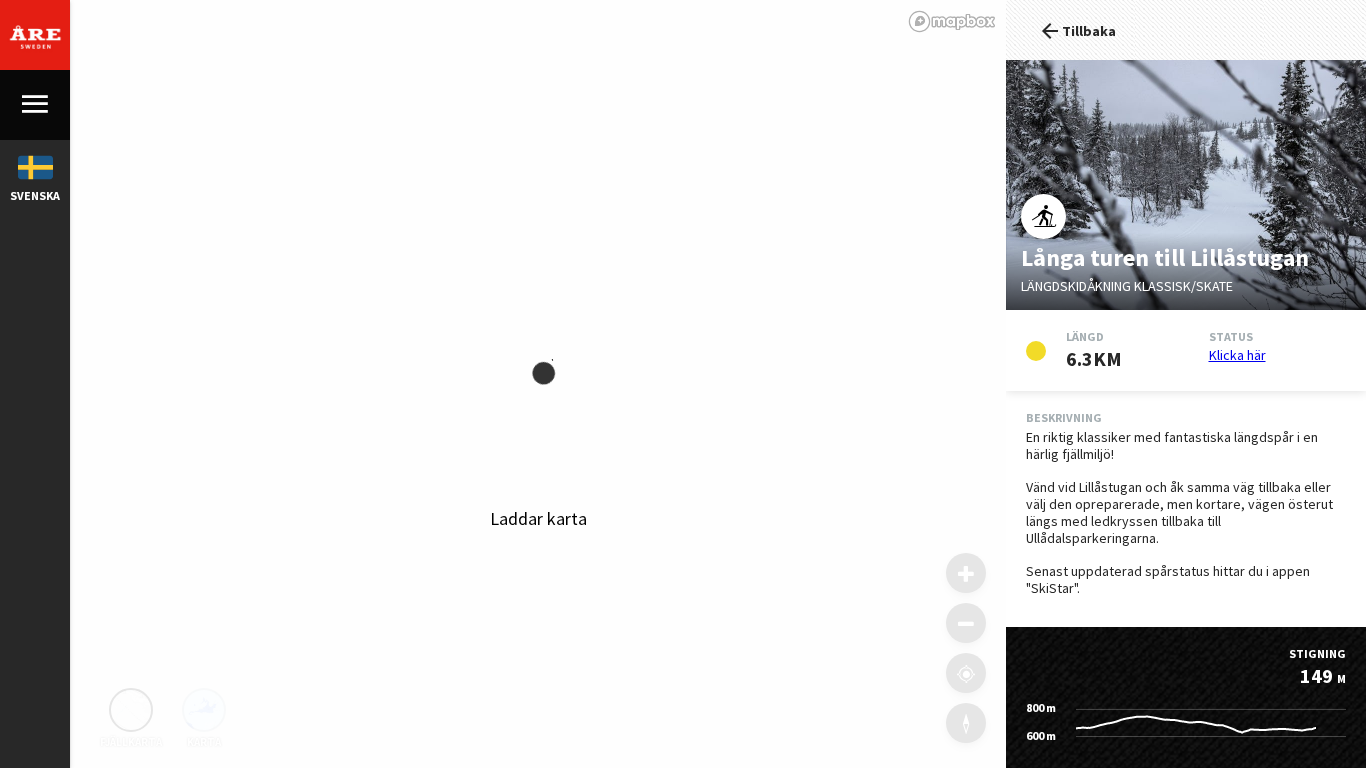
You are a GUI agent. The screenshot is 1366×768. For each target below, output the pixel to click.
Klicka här (1237, 355)
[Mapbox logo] (952, 21)
